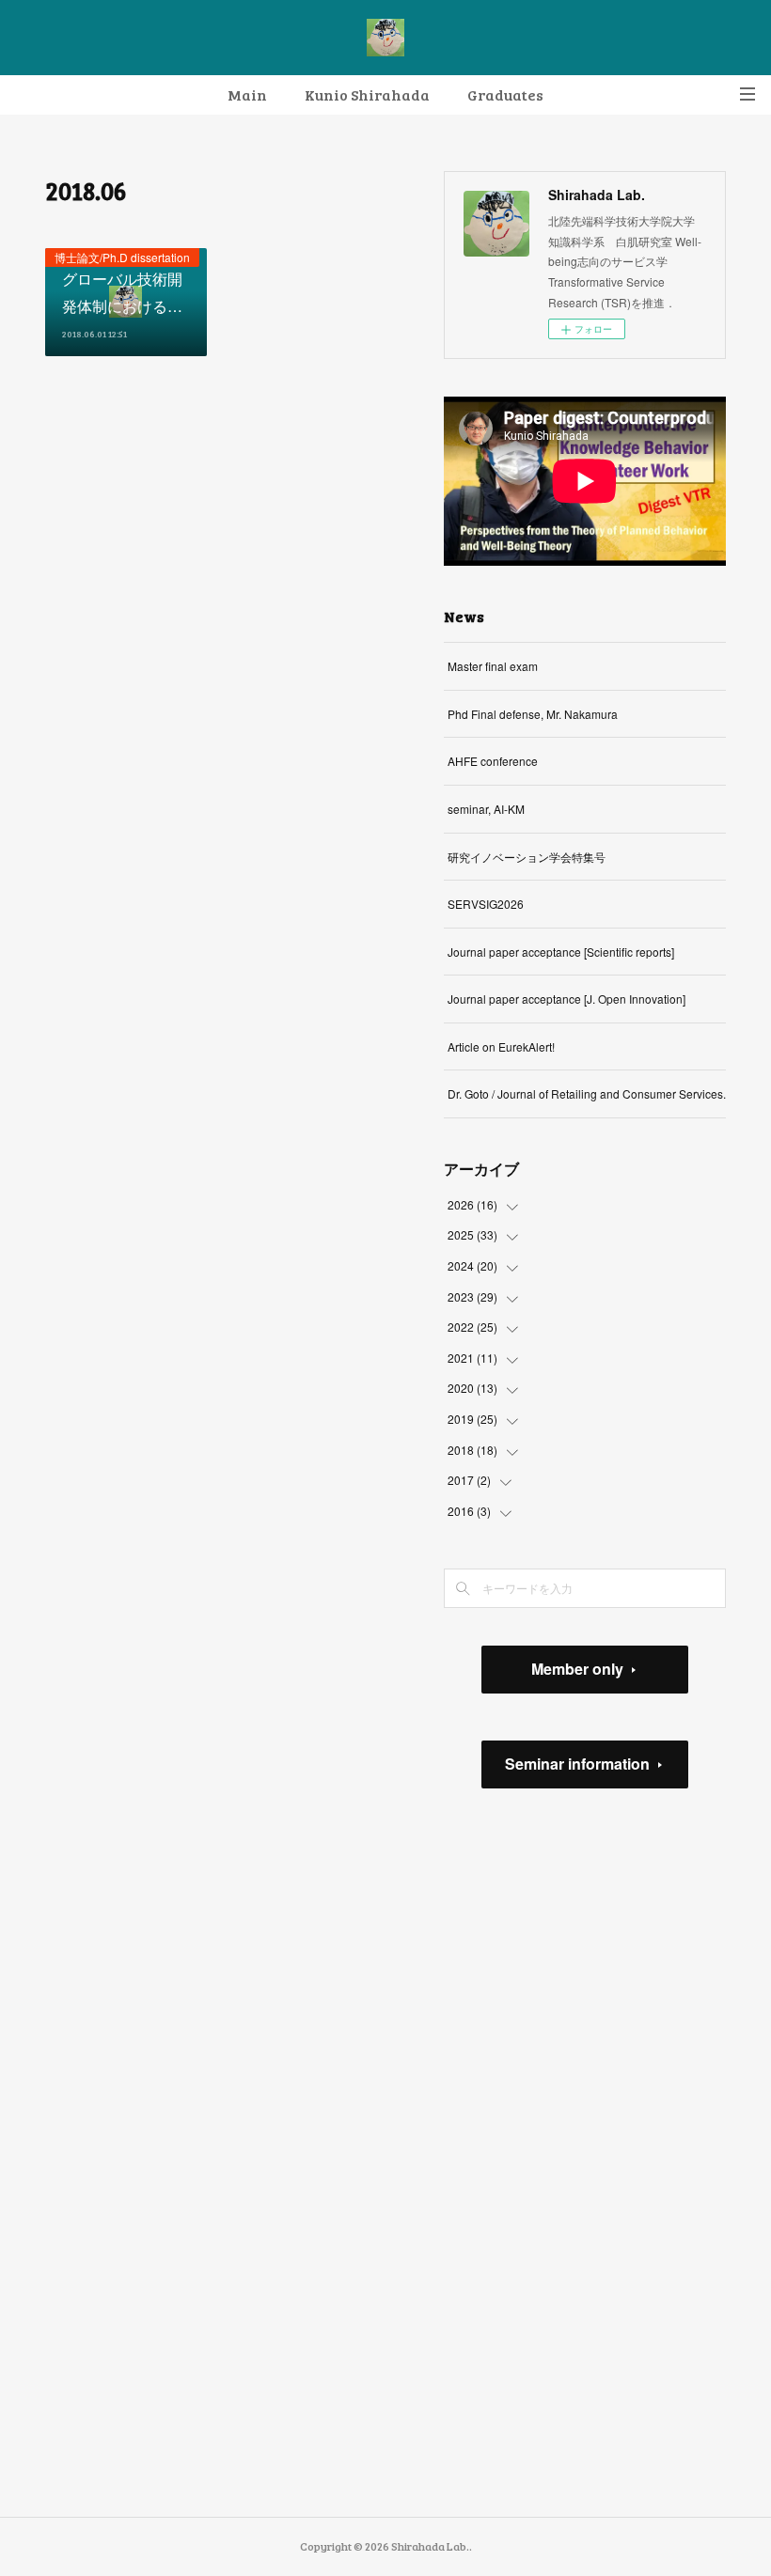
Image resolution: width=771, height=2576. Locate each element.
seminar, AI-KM (486, 809)
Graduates (505, 94)
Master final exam (493, 666)
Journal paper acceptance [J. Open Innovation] (566, 999)
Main (247, 94)
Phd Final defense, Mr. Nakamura (533, 714)
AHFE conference (493, 761)
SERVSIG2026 (486, 904)
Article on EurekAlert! (501, 1046)
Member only (577, 1669)
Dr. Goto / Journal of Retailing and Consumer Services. (587, 1093)
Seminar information (577, 1764)
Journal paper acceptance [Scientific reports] (561, 952)
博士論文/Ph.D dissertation (122, 257)
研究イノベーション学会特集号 (527, 857)
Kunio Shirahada (367, 94)
